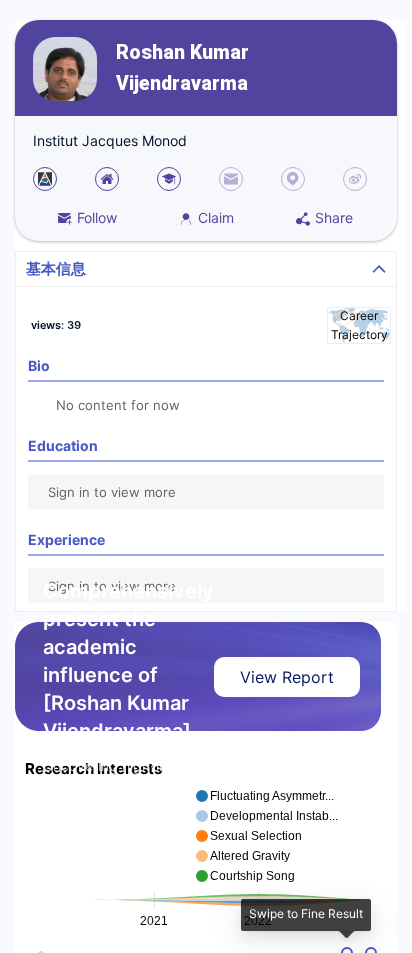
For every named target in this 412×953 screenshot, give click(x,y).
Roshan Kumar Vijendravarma (182, 68)
